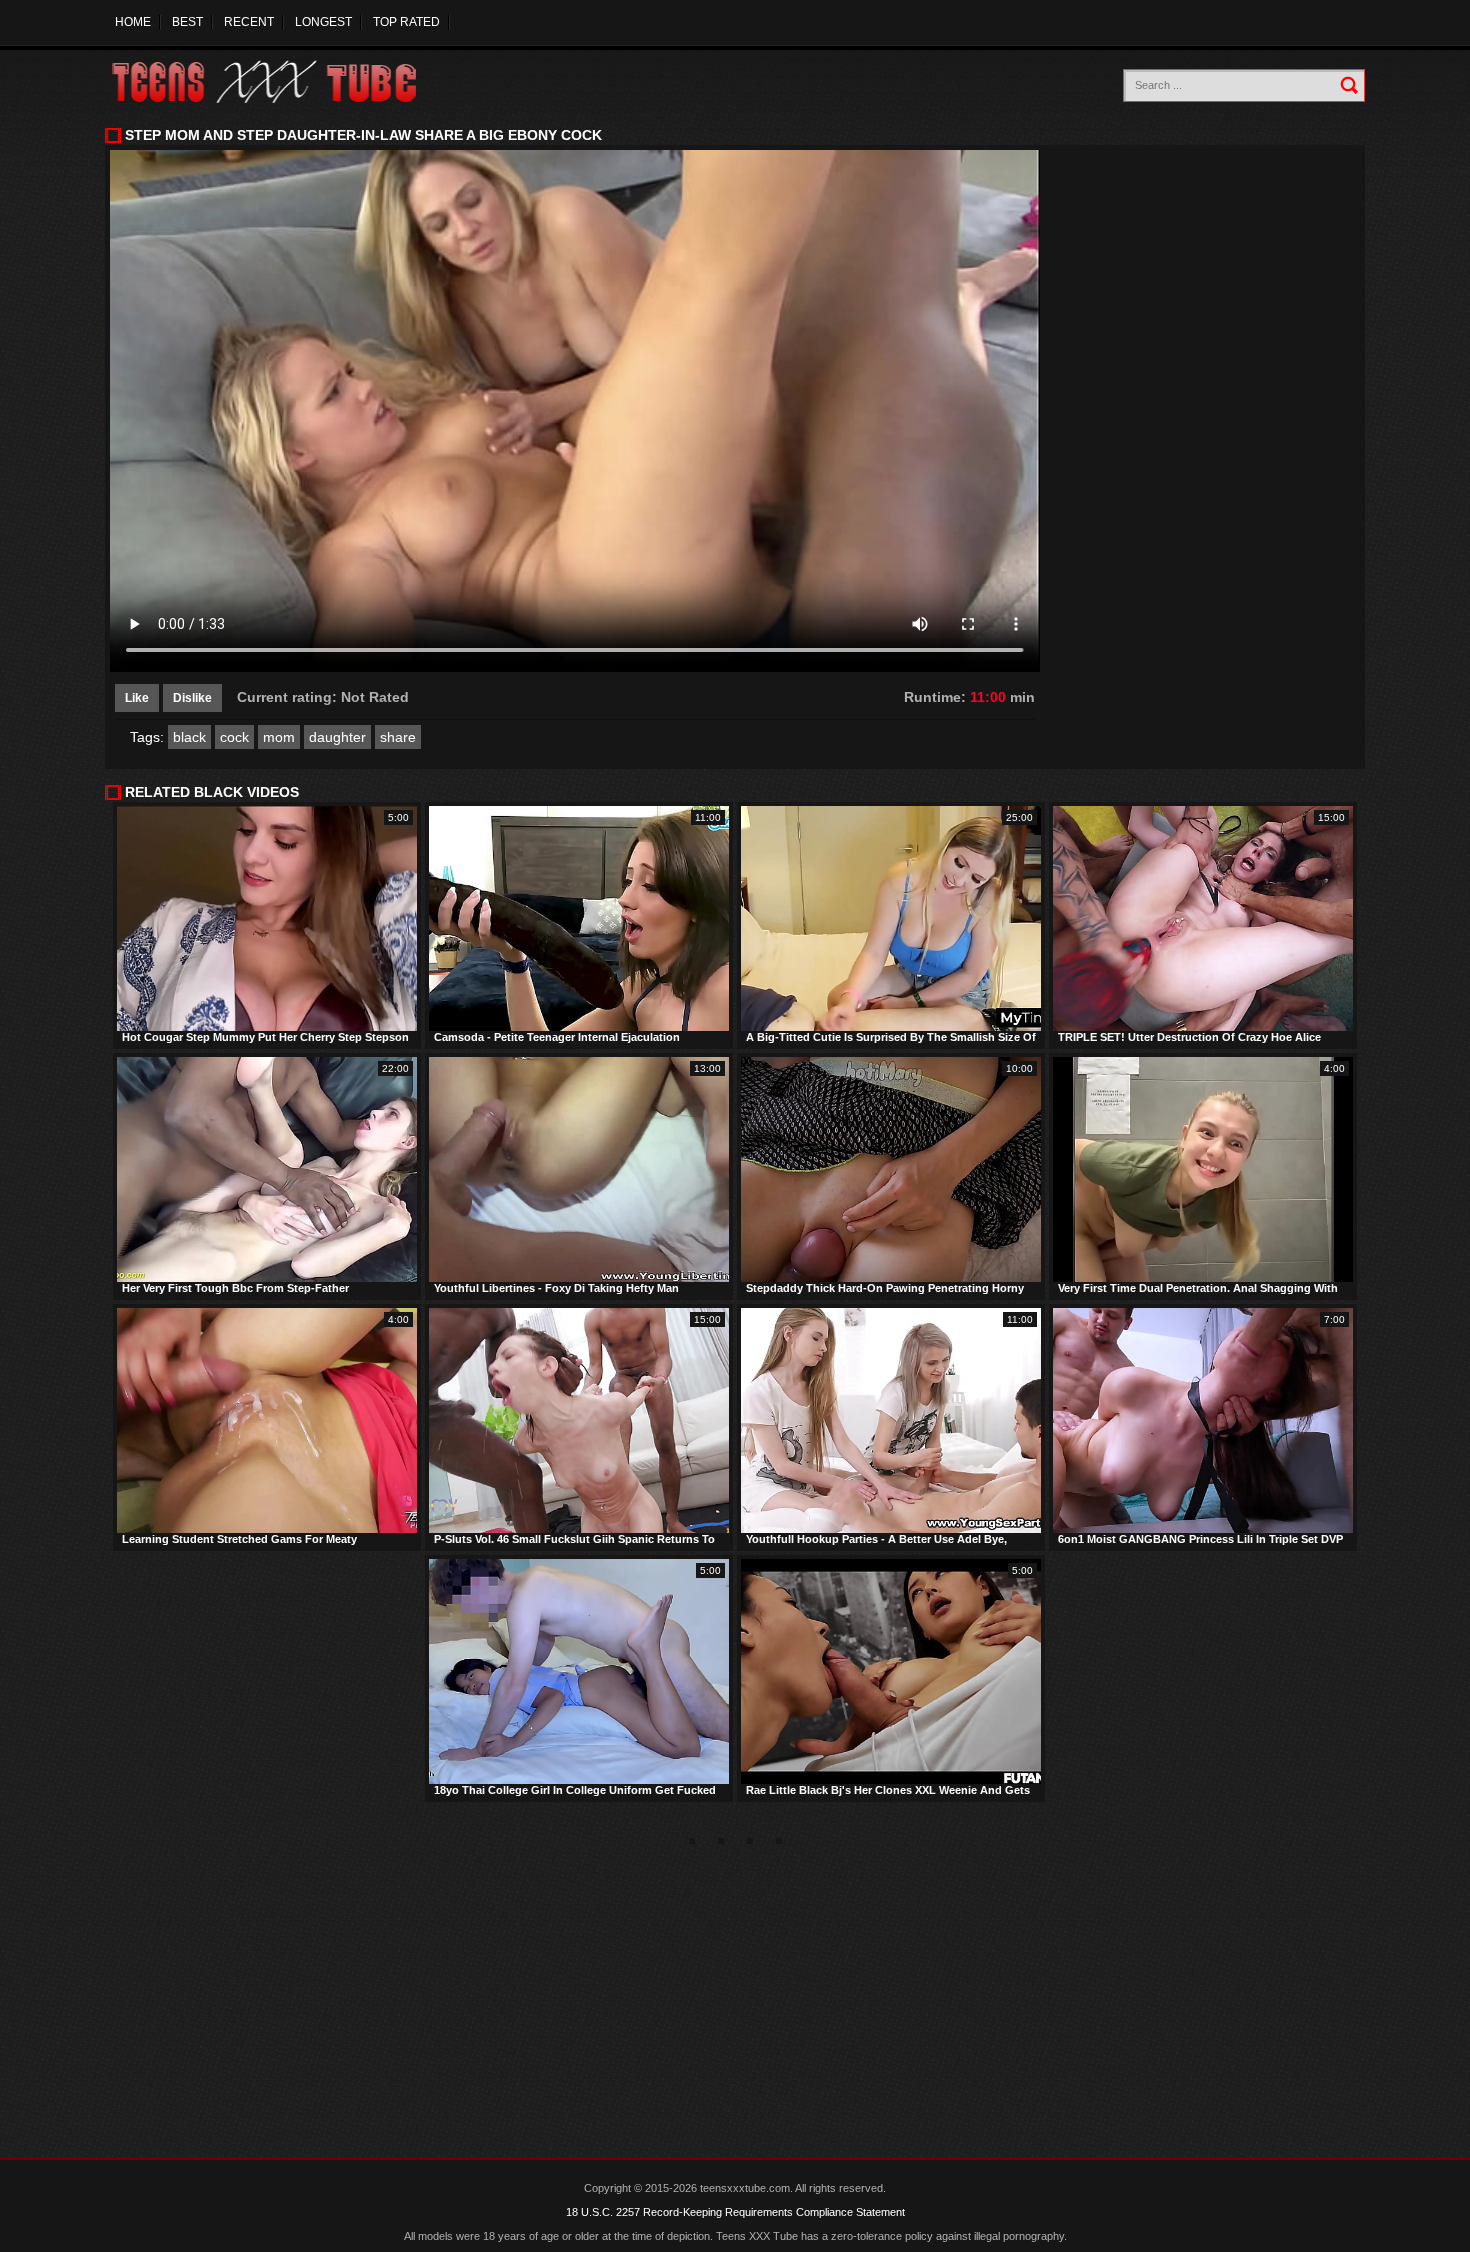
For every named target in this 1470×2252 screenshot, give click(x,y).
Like (137, 698)
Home (133, 22)
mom (279, 737)
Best (187, 22)
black (189, 737)
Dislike (192, 698)
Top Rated (406, 22)
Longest (323, 22)
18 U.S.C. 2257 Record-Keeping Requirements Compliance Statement (735, 2212)
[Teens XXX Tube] (284, 82)
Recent (249, 22)
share (398, 737)
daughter (337, 737)
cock (234, 737)
